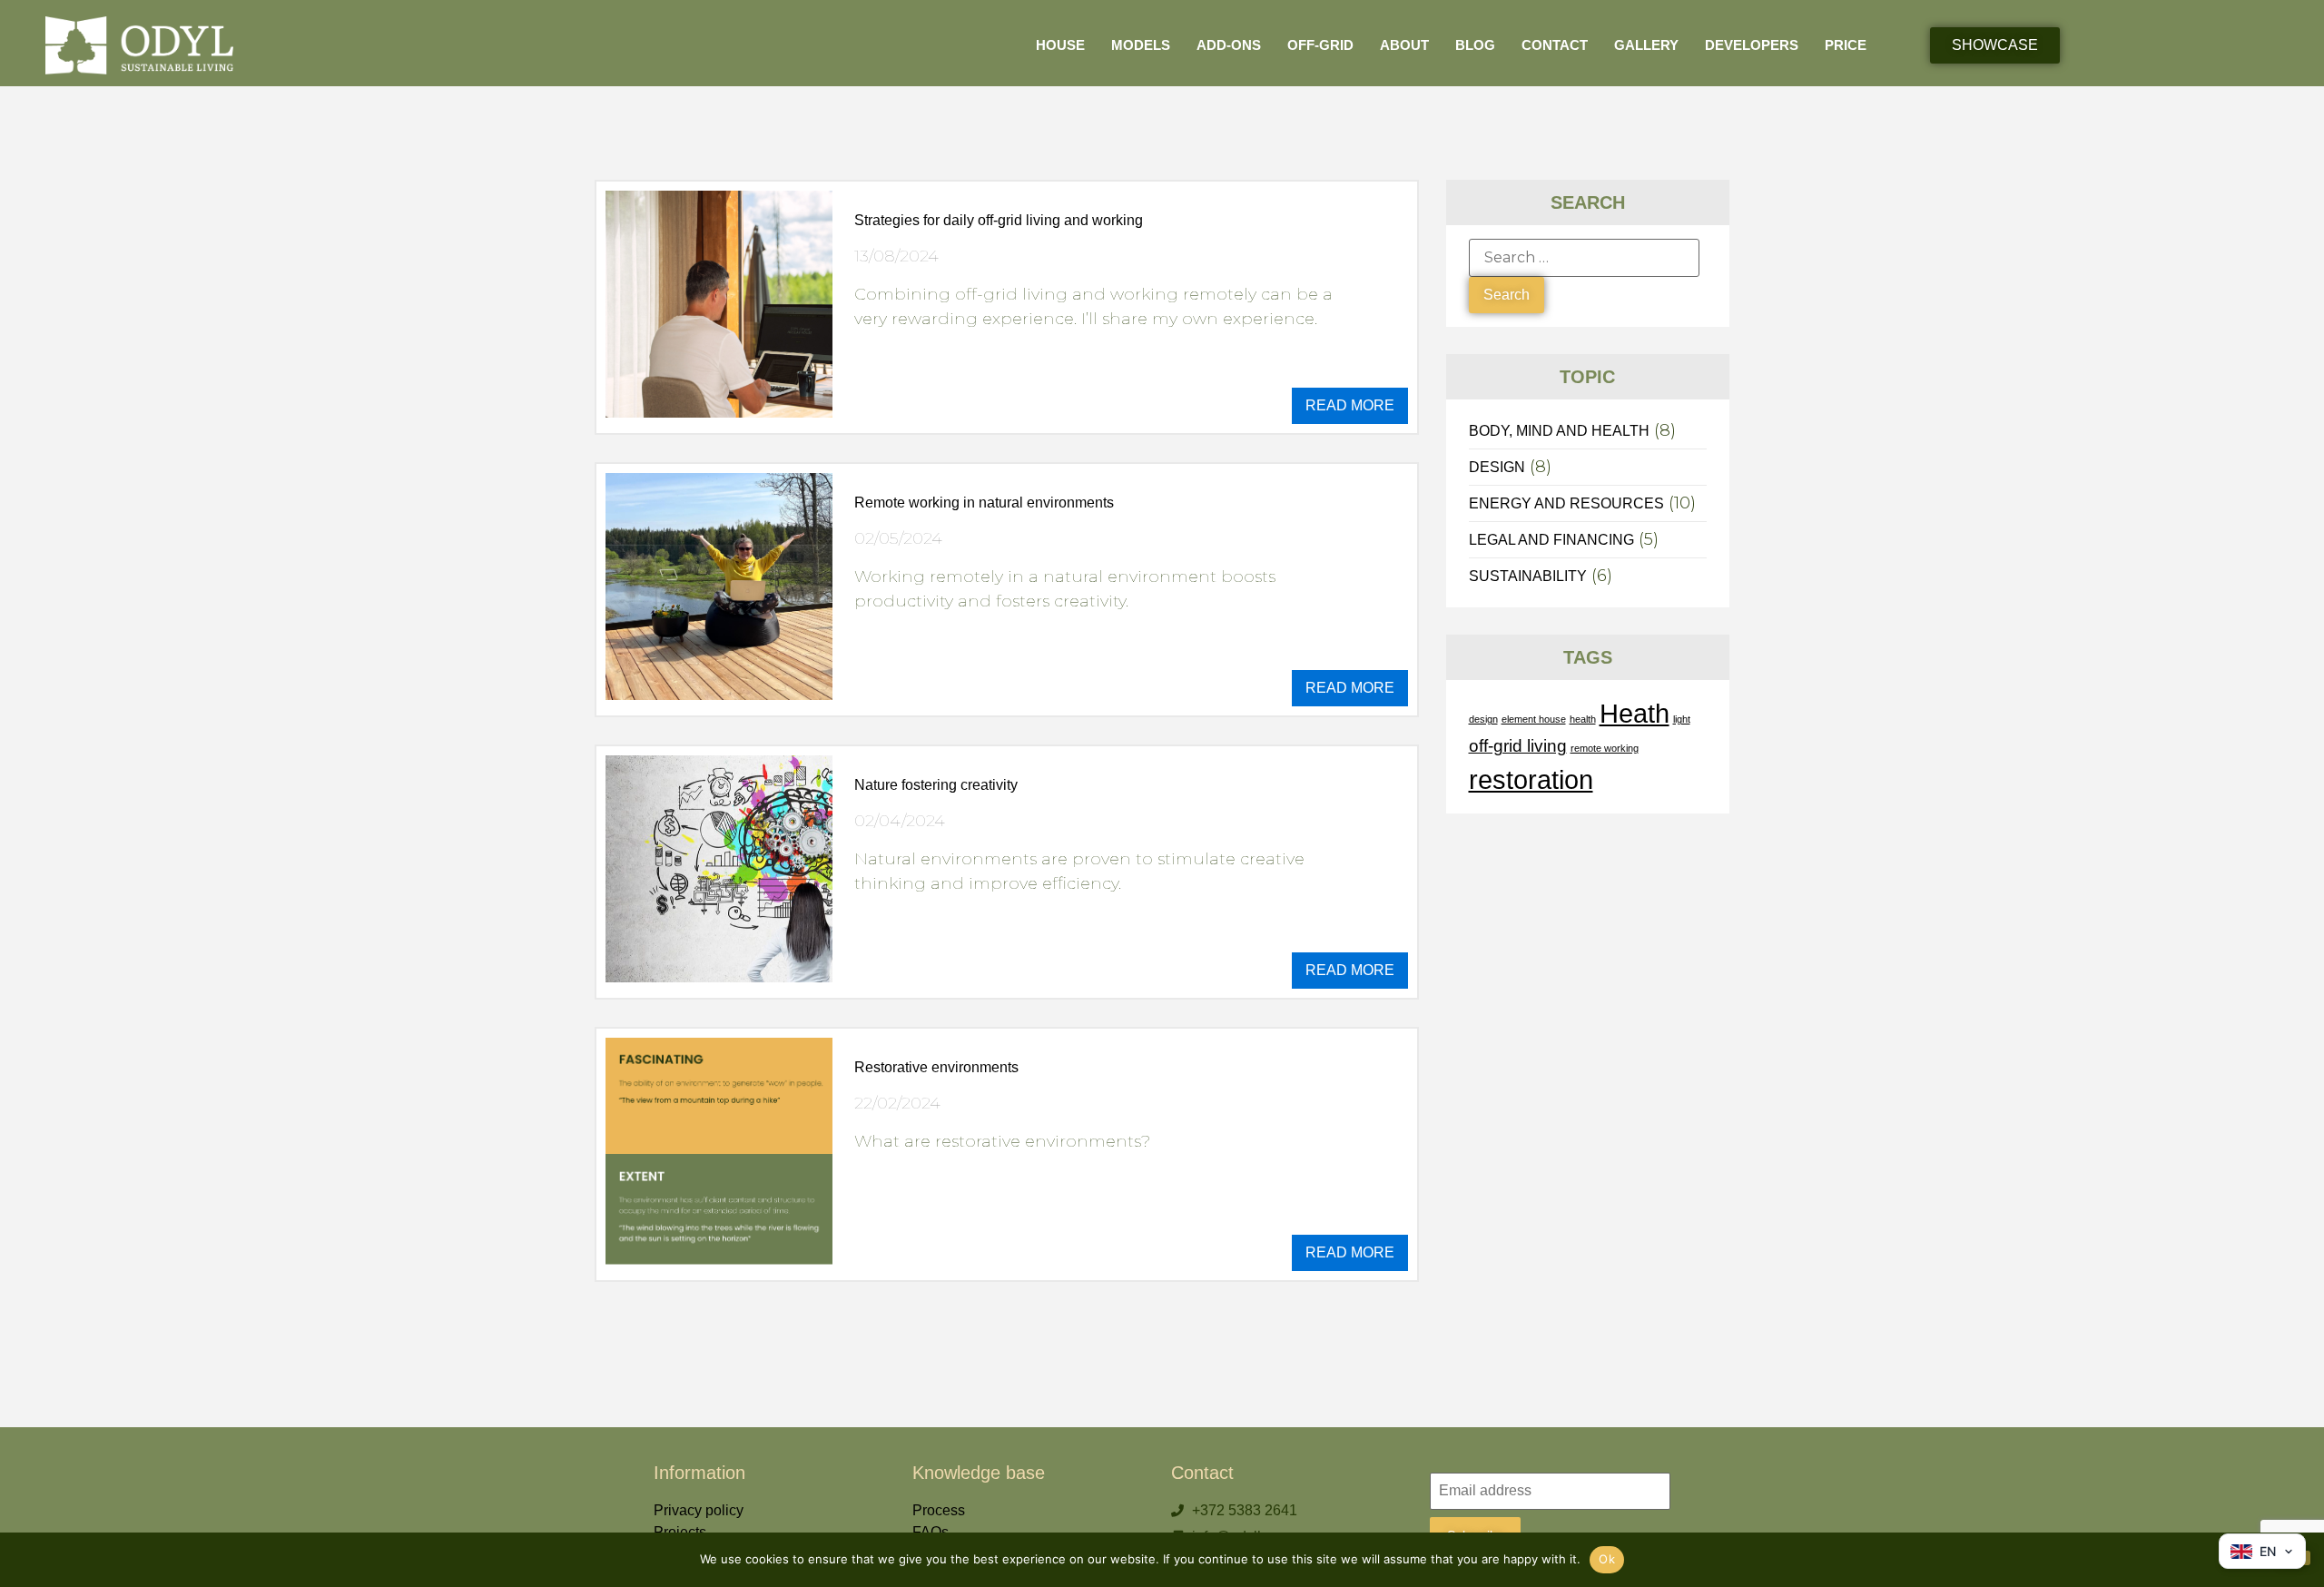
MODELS (1141, 45)
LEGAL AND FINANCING (1551, 540)
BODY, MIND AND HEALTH (1559, 431)
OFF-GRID (1320, 45)
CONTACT (1555, 45)
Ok (1607, 1559)
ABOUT (1404, 45)
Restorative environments (936, 1067)
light (1682, 719)
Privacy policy (699, 1510)
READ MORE (1350, 405)
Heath (1635, 713)
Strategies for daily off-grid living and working (999, 220)
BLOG (1477, 45)
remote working (1605, 748)
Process (939, 1510)
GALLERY (1646, 45)
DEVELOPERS (1752, 45)
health (1583, 719)
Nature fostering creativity (936, 785)
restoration (1531, 779)
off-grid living (1518, 746)
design (1483, 719)
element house (1534, 719)
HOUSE (1060, 45)
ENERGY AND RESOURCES (1566, 503)
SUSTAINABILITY (1528, 576)
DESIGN (1497, 467)
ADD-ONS (1229, 45)
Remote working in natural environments (984, 503)
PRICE (1846, 45)
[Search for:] (1584, 258)
